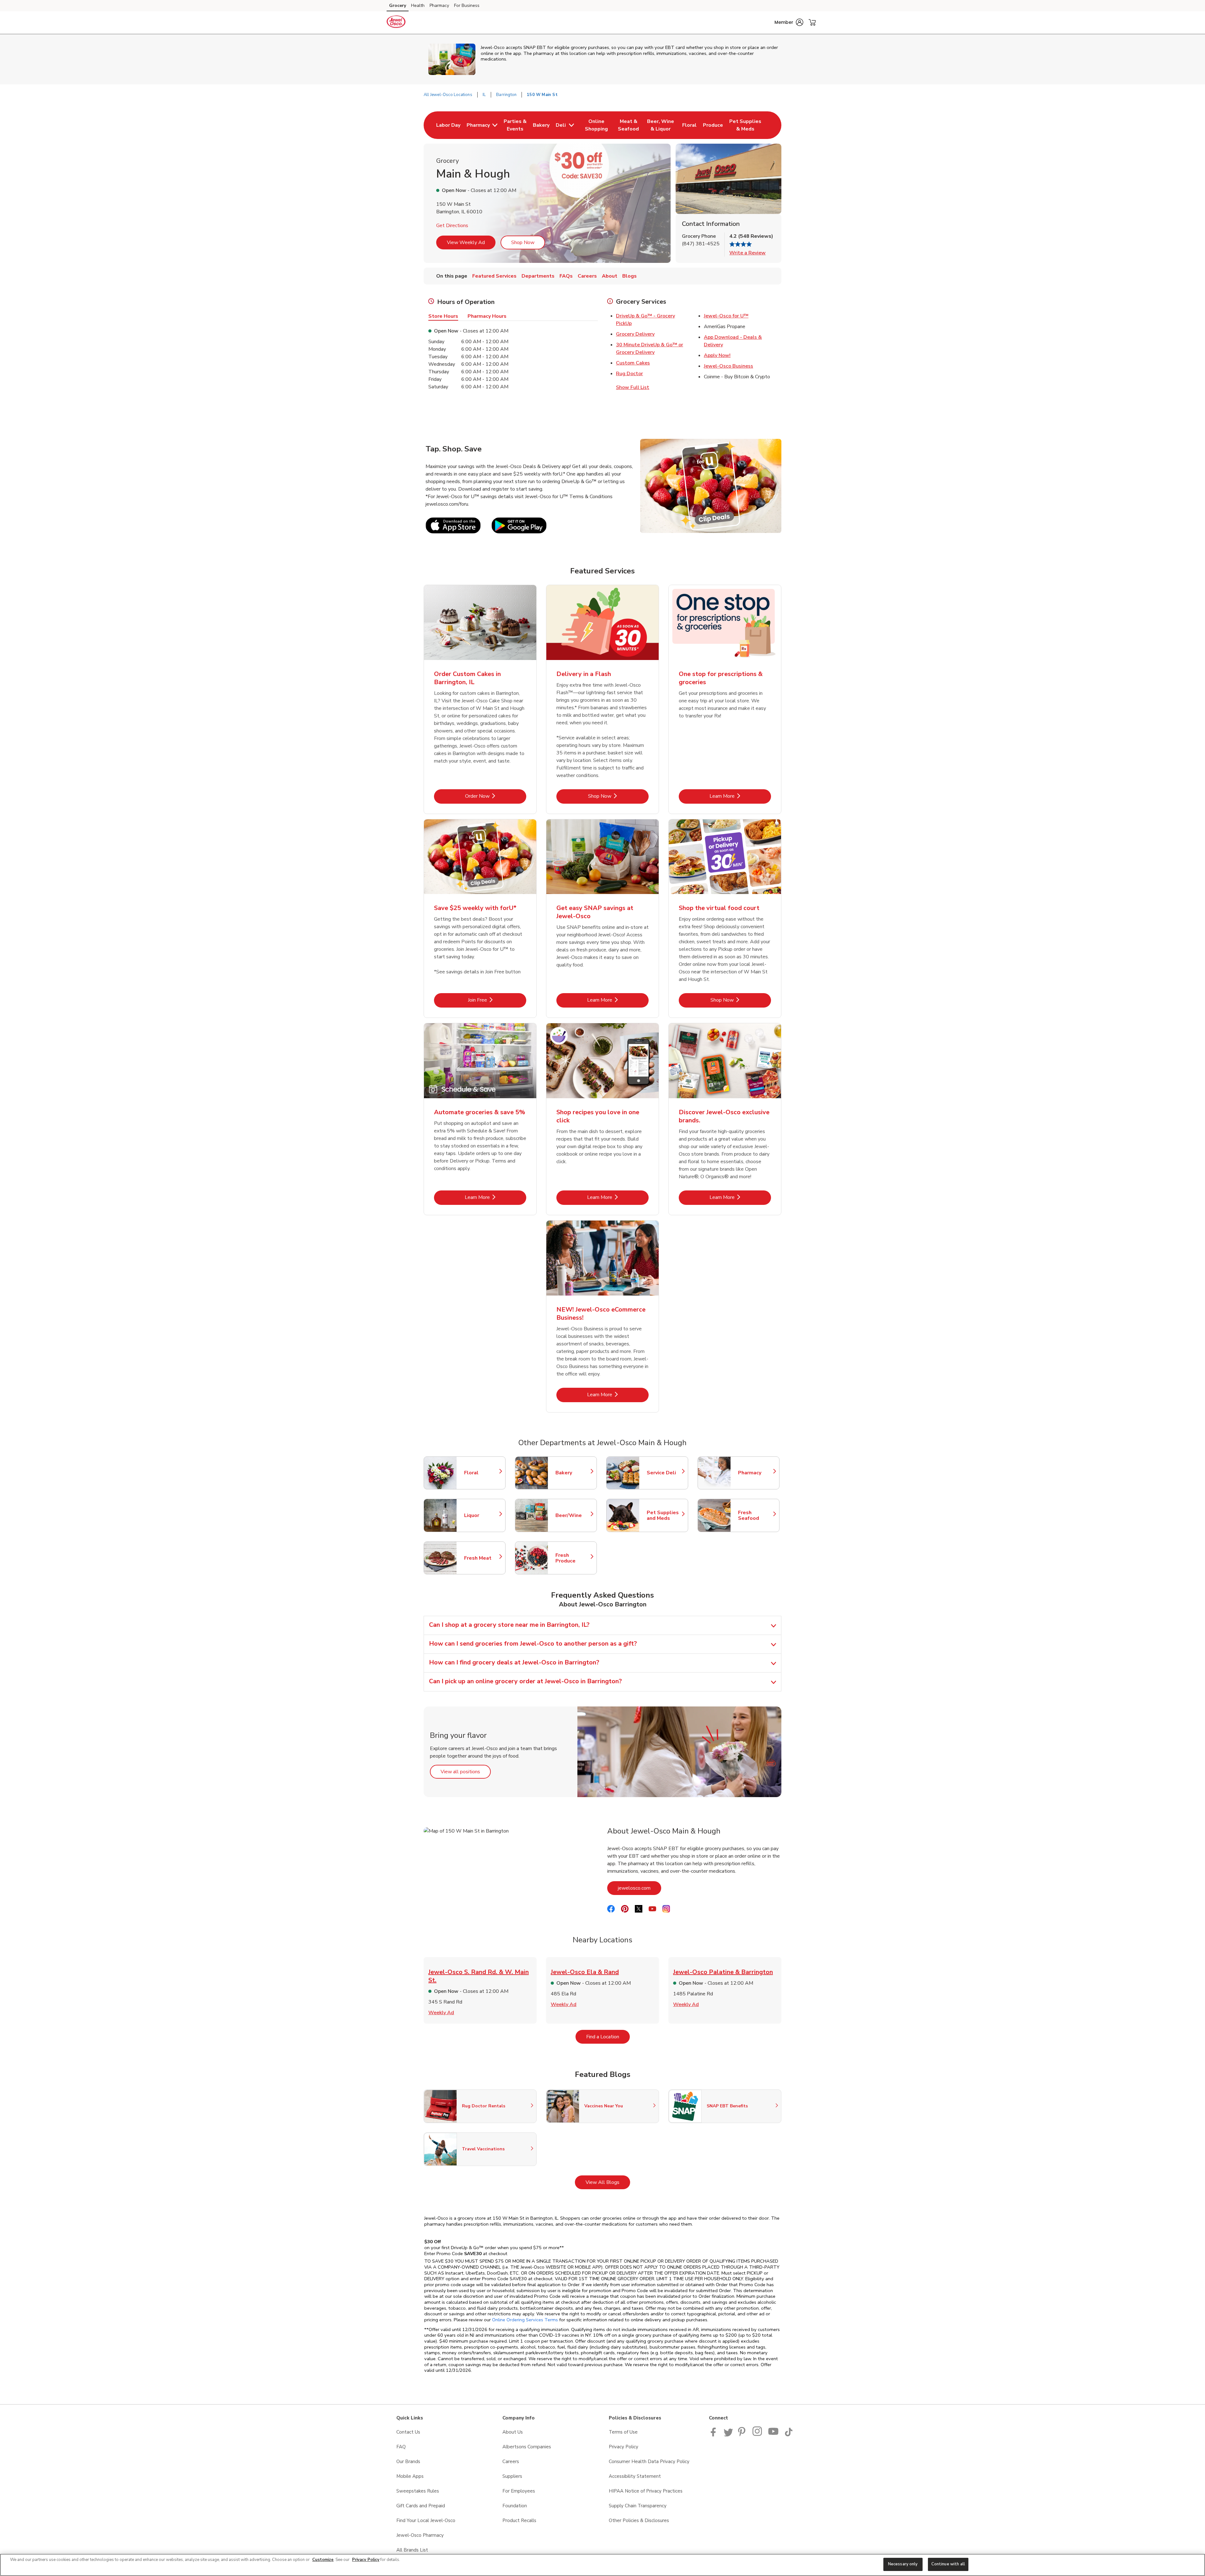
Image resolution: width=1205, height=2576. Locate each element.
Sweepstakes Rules (418, 2491)
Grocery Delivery (635, 334)
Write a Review (747, 253)
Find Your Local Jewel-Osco (426, 2520)
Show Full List (633, 387)
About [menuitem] (610, 276)
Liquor (482, 1515)
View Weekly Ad (466, 242)
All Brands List (412, 2550)
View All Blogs (608, 2182)
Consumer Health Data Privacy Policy (649, 2462)
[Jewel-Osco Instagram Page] (758, 2435)
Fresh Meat (482, 1558)
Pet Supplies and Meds (664, 1515)
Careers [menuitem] (587, 276)
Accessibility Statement (635, 2476)
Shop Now (523, 242)
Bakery (573, 1473)
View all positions (466, 1772)
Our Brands (408, 2462)
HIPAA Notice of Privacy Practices (646, 2491)
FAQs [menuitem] (566, 276)
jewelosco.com (640, 1888)
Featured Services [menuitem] (494, 276)
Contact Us (408, 2432)
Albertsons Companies (527, 2447)
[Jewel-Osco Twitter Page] (728, 2435)
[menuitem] (448, 125)
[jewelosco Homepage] (396, 23)
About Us (513, 2432)
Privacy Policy (624, 2447)
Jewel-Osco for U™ (726, 316)
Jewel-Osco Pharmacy (420, 2535)
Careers (511, 2462)
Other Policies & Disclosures (639, 2520)
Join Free (497, 1000)
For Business (467, 5)
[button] (789, 22)
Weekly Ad (441, 2013)
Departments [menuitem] (538, 276)
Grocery (398, 5)
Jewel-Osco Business (728, 366)
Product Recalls (519, 2520)
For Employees (519, 2491)
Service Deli (664, 1473)
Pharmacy (439, 5)
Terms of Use (623, 2432)
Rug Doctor (629, 374)
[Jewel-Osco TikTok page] (789, 2435)
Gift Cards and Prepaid (421, 2506)
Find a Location (608, 2037)
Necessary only (903, 2564)
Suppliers (512, 2476)
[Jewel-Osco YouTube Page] (774, 2435)
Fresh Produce (573, 1558)
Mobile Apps (410, 2476)
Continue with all (948, 2564)
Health (418, 5)
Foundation (515, 2506)
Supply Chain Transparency (638, 2506)
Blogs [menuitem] (629, 276)
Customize (323, 2560)
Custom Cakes (633, 363)
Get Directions (452, 226)
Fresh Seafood (756, 1515)
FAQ (401, 2447)
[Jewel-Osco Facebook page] (715, 2435)
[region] (602, 2565)
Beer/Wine (573, 1515)
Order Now (496, 796)
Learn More (740, 796)
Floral (482, 1473)
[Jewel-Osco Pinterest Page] (743, 2435)
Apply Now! (717, 355)
